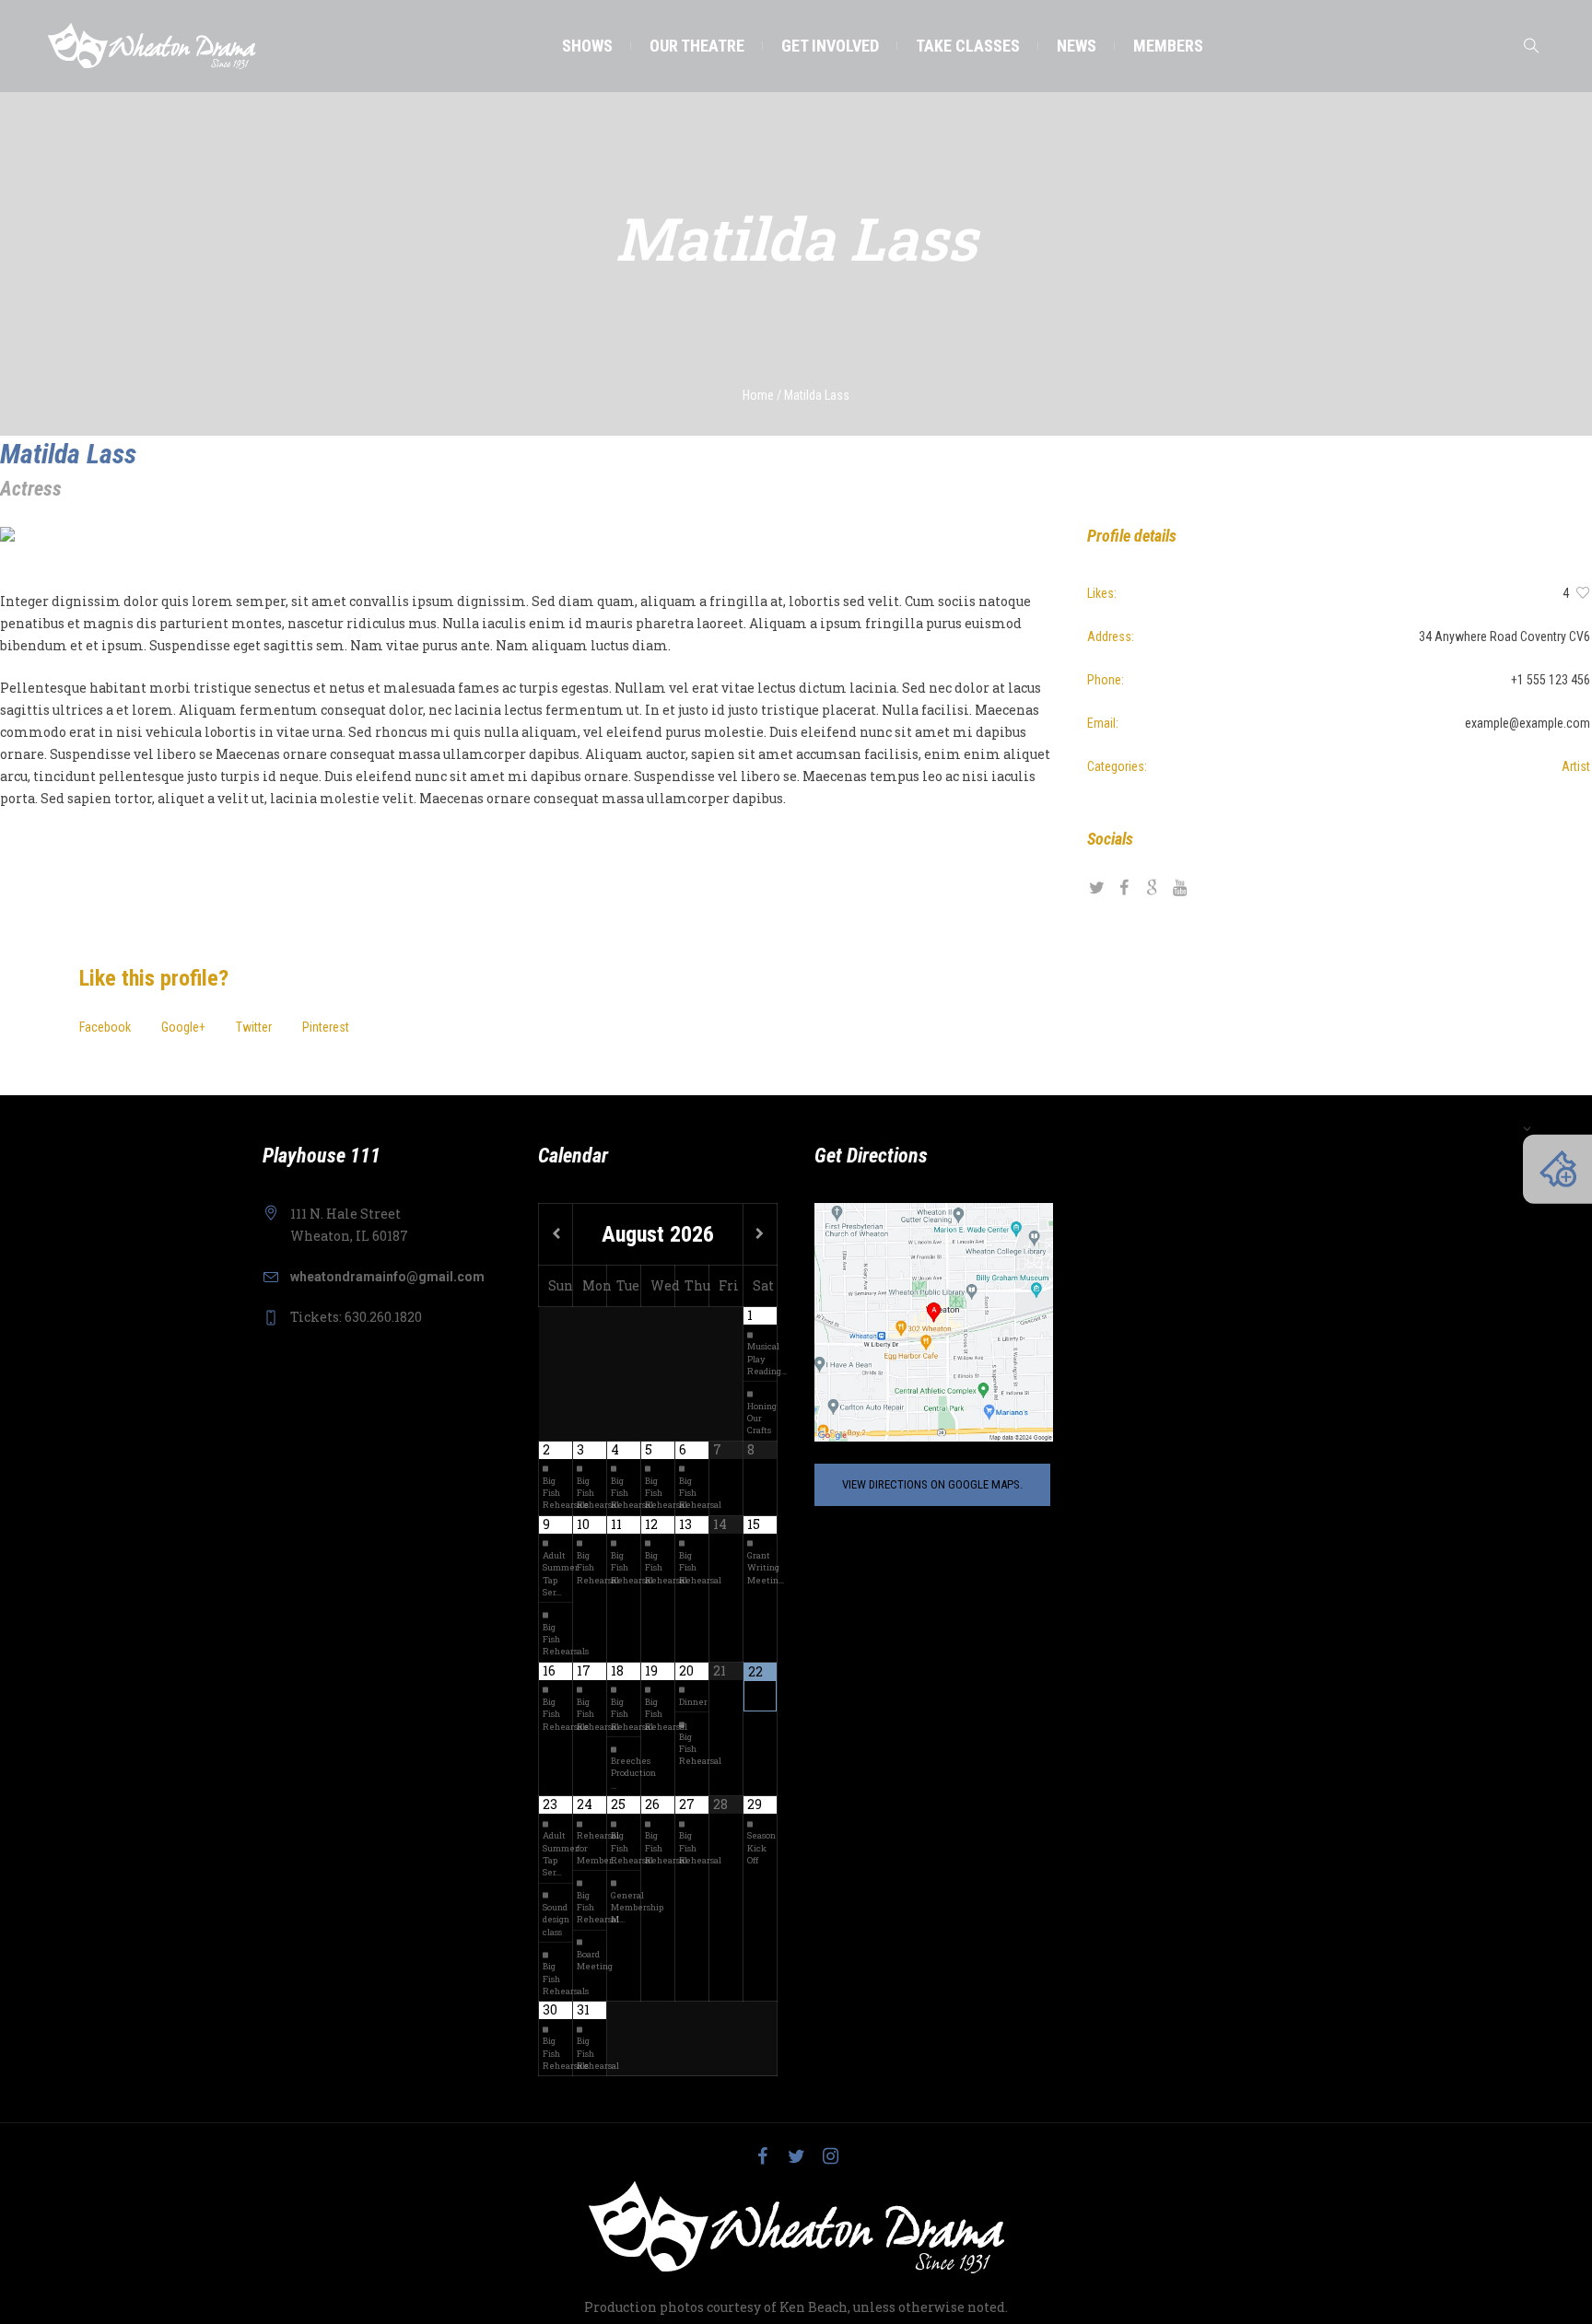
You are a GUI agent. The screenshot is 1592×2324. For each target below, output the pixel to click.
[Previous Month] (556, 1234)
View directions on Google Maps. (932, 1484)
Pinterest (326, 1027)
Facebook (105, 1027)
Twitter (254, 1027)
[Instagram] (830, 2156)
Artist (1576, 766)
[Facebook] (762, 2156)
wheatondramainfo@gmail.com (387, 1277)
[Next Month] (760, 1234)
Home (758, 395)
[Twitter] (796, 2156)
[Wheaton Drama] (796, 2227)
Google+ (183, 1027)
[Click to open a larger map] (934, 1321)
